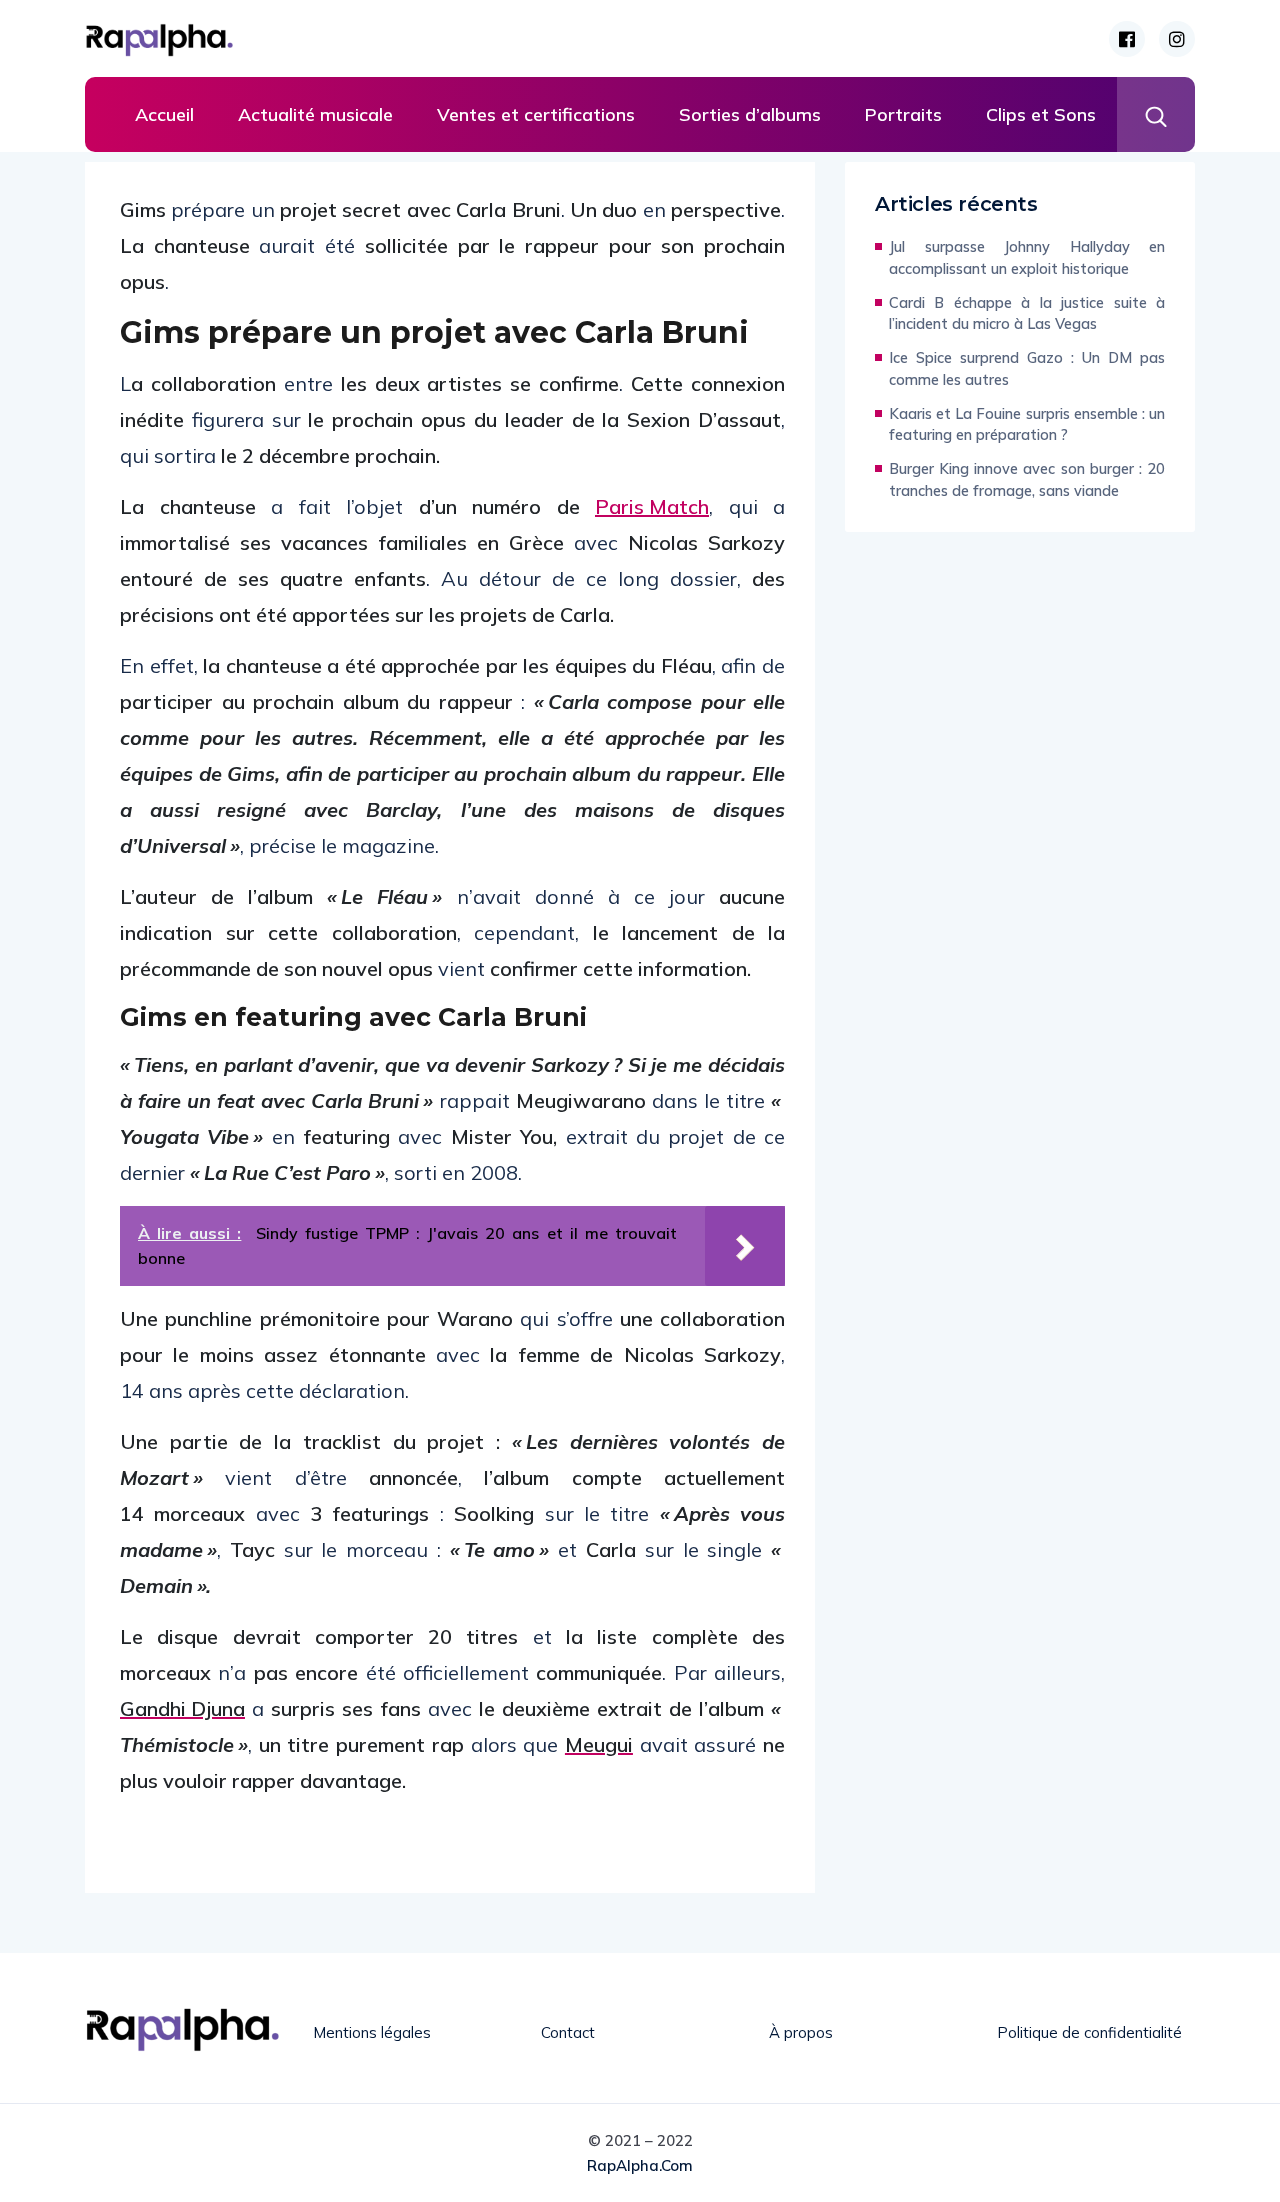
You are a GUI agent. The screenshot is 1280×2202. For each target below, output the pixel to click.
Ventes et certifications (536, 114)
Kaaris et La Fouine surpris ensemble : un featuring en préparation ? (1027, 424)
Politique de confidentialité (1089, 2032)
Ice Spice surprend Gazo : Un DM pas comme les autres (1027, 368)
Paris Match (652, 506)
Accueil (164, 114)
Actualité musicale (315, 114)
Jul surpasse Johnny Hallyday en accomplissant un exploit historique (1027, 257)
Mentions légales (372, 2032)
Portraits (903, 114)
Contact (568, 2032)
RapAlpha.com (640, 2165)
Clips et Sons (1041, 114)
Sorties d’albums (750, 114)
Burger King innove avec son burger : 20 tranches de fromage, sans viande (1027, 479)
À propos (801, 2032)
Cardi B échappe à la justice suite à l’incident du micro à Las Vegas (1027, 313)
